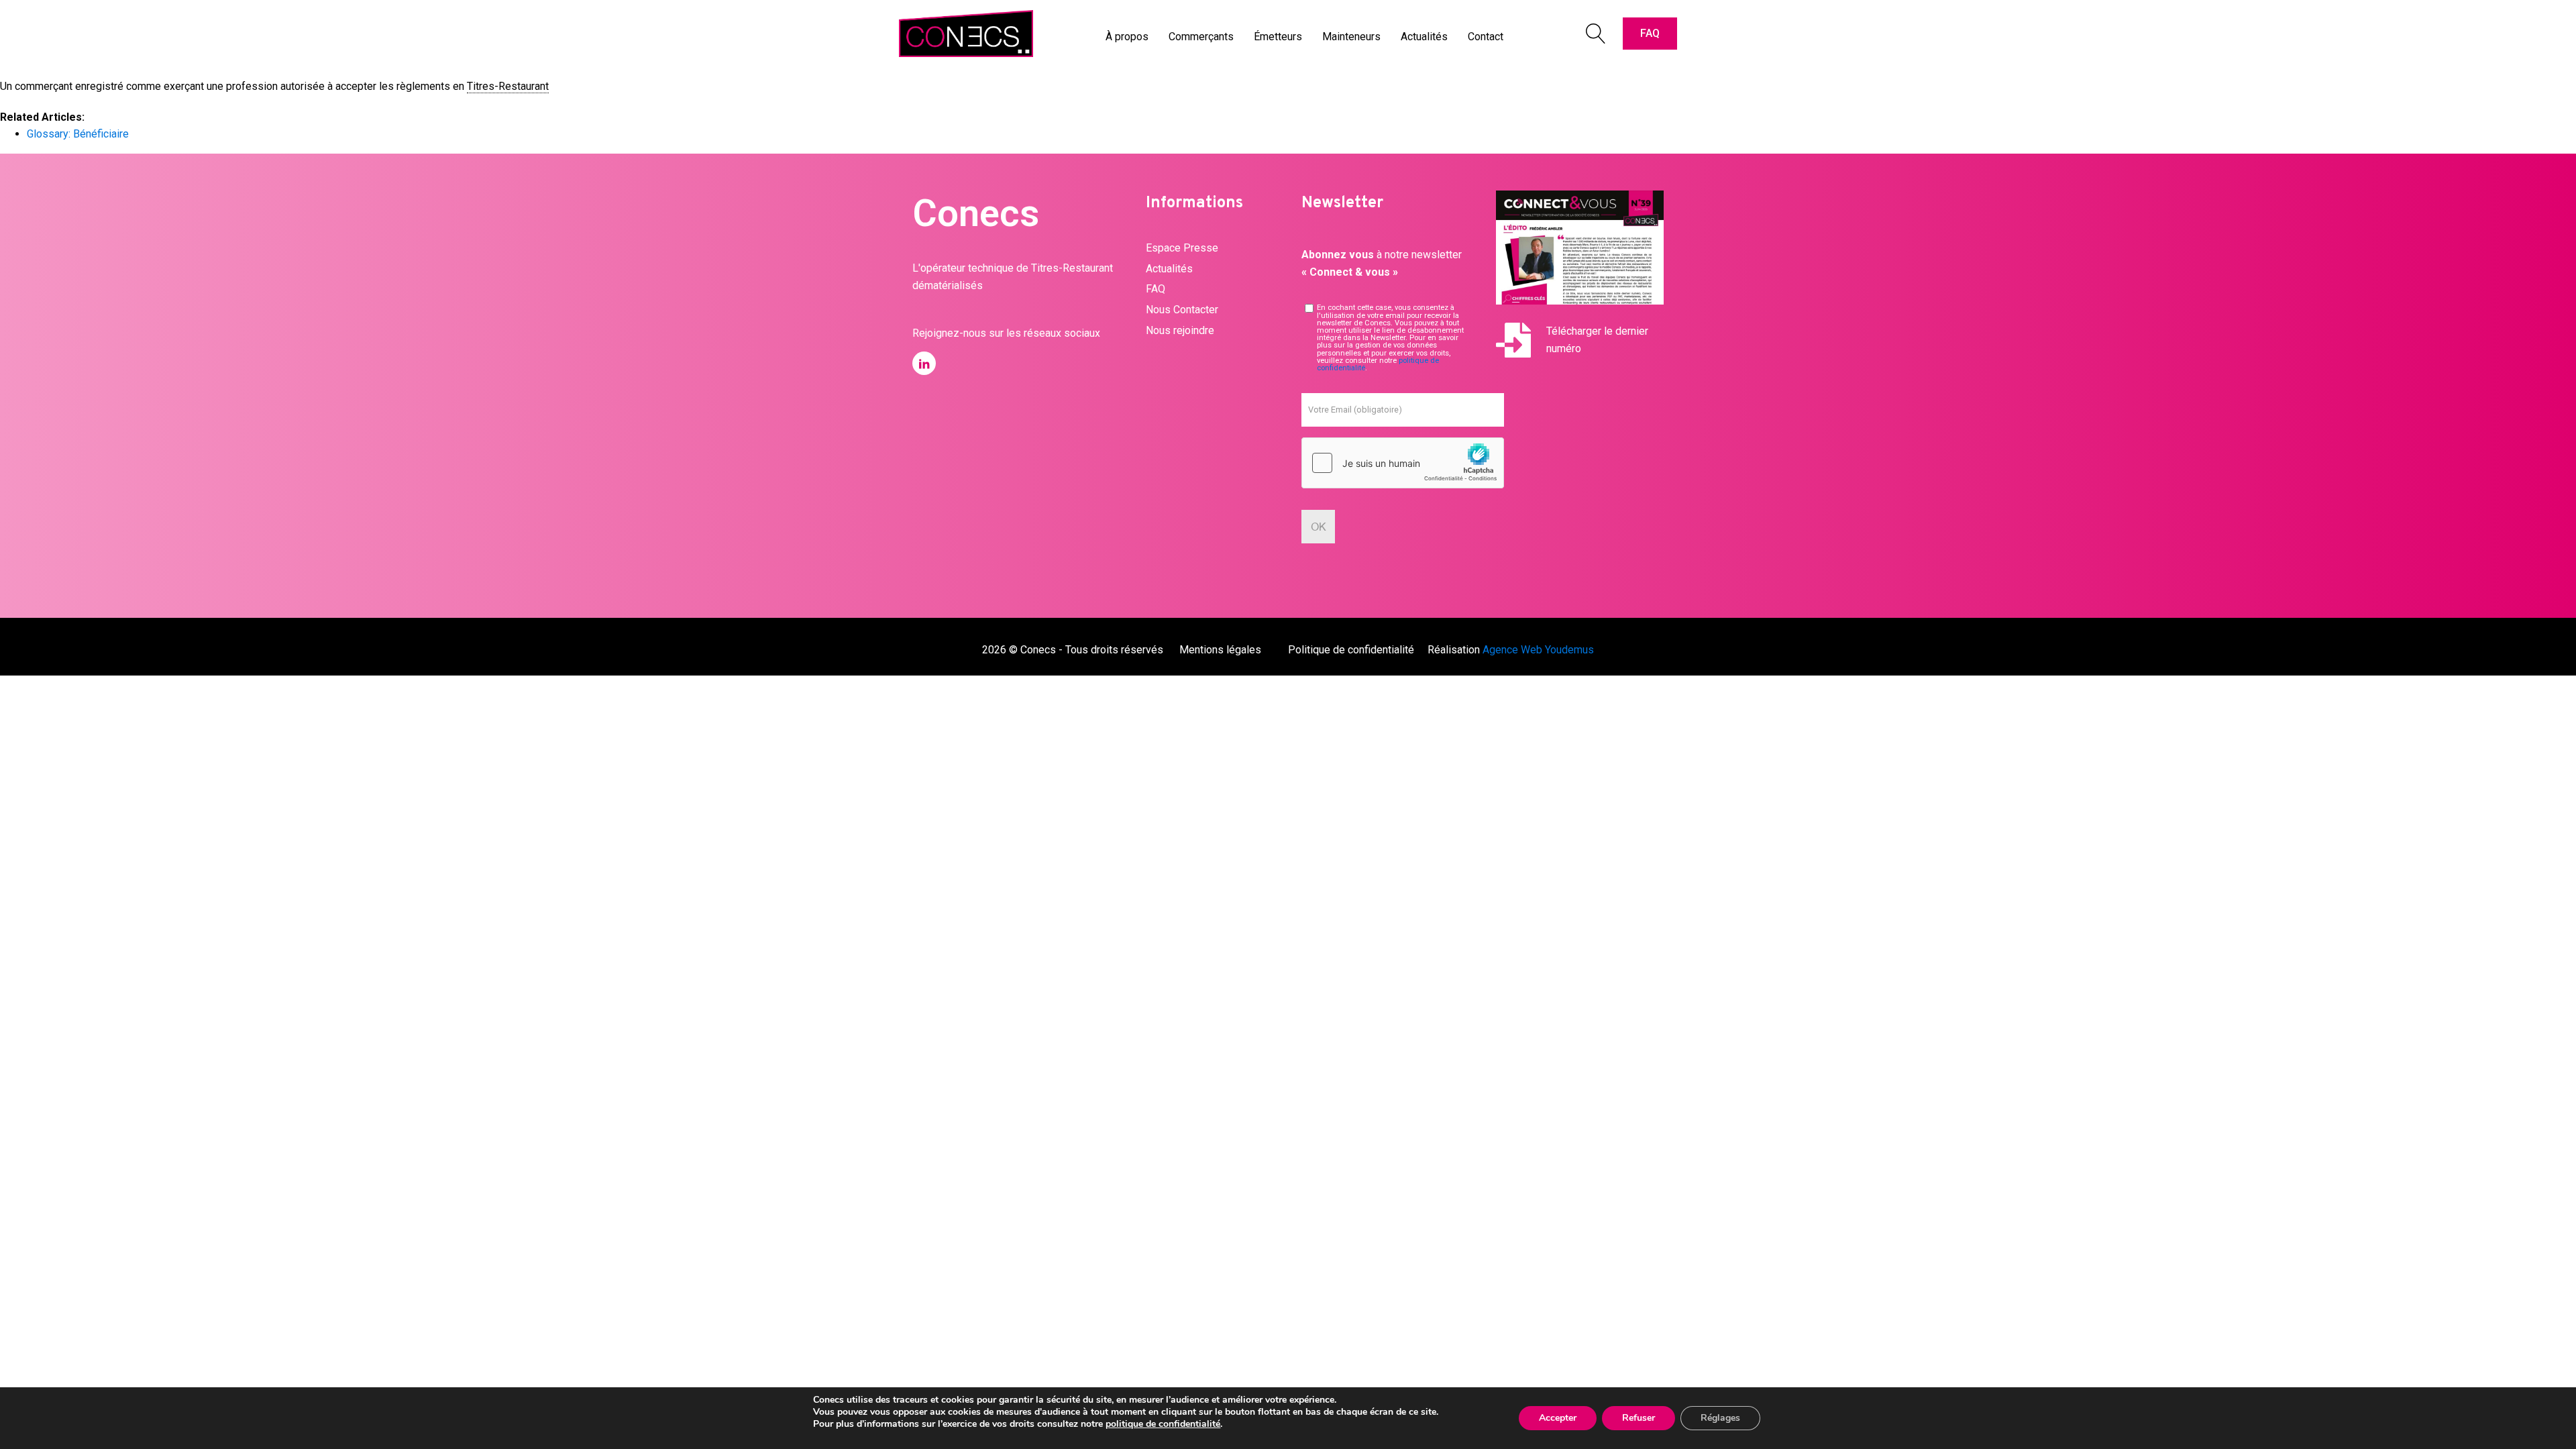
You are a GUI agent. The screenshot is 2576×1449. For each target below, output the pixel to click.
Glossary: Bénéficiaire (78, 134)
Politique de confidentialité (1351, 650)
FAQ (1650, 33)
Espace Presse (1182, 248)
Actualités (1169, 269)
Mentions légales (1220, 650)
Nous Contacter (1182, 310)
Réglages (1720, 1418)
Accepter (1558, 1418)
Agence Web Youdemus (1538, 650)
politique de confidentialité (1163, 1424)
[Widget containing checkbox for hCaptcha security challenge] (1403, 463)
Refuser (1639, 1418)
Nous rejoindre (1180, 330)
